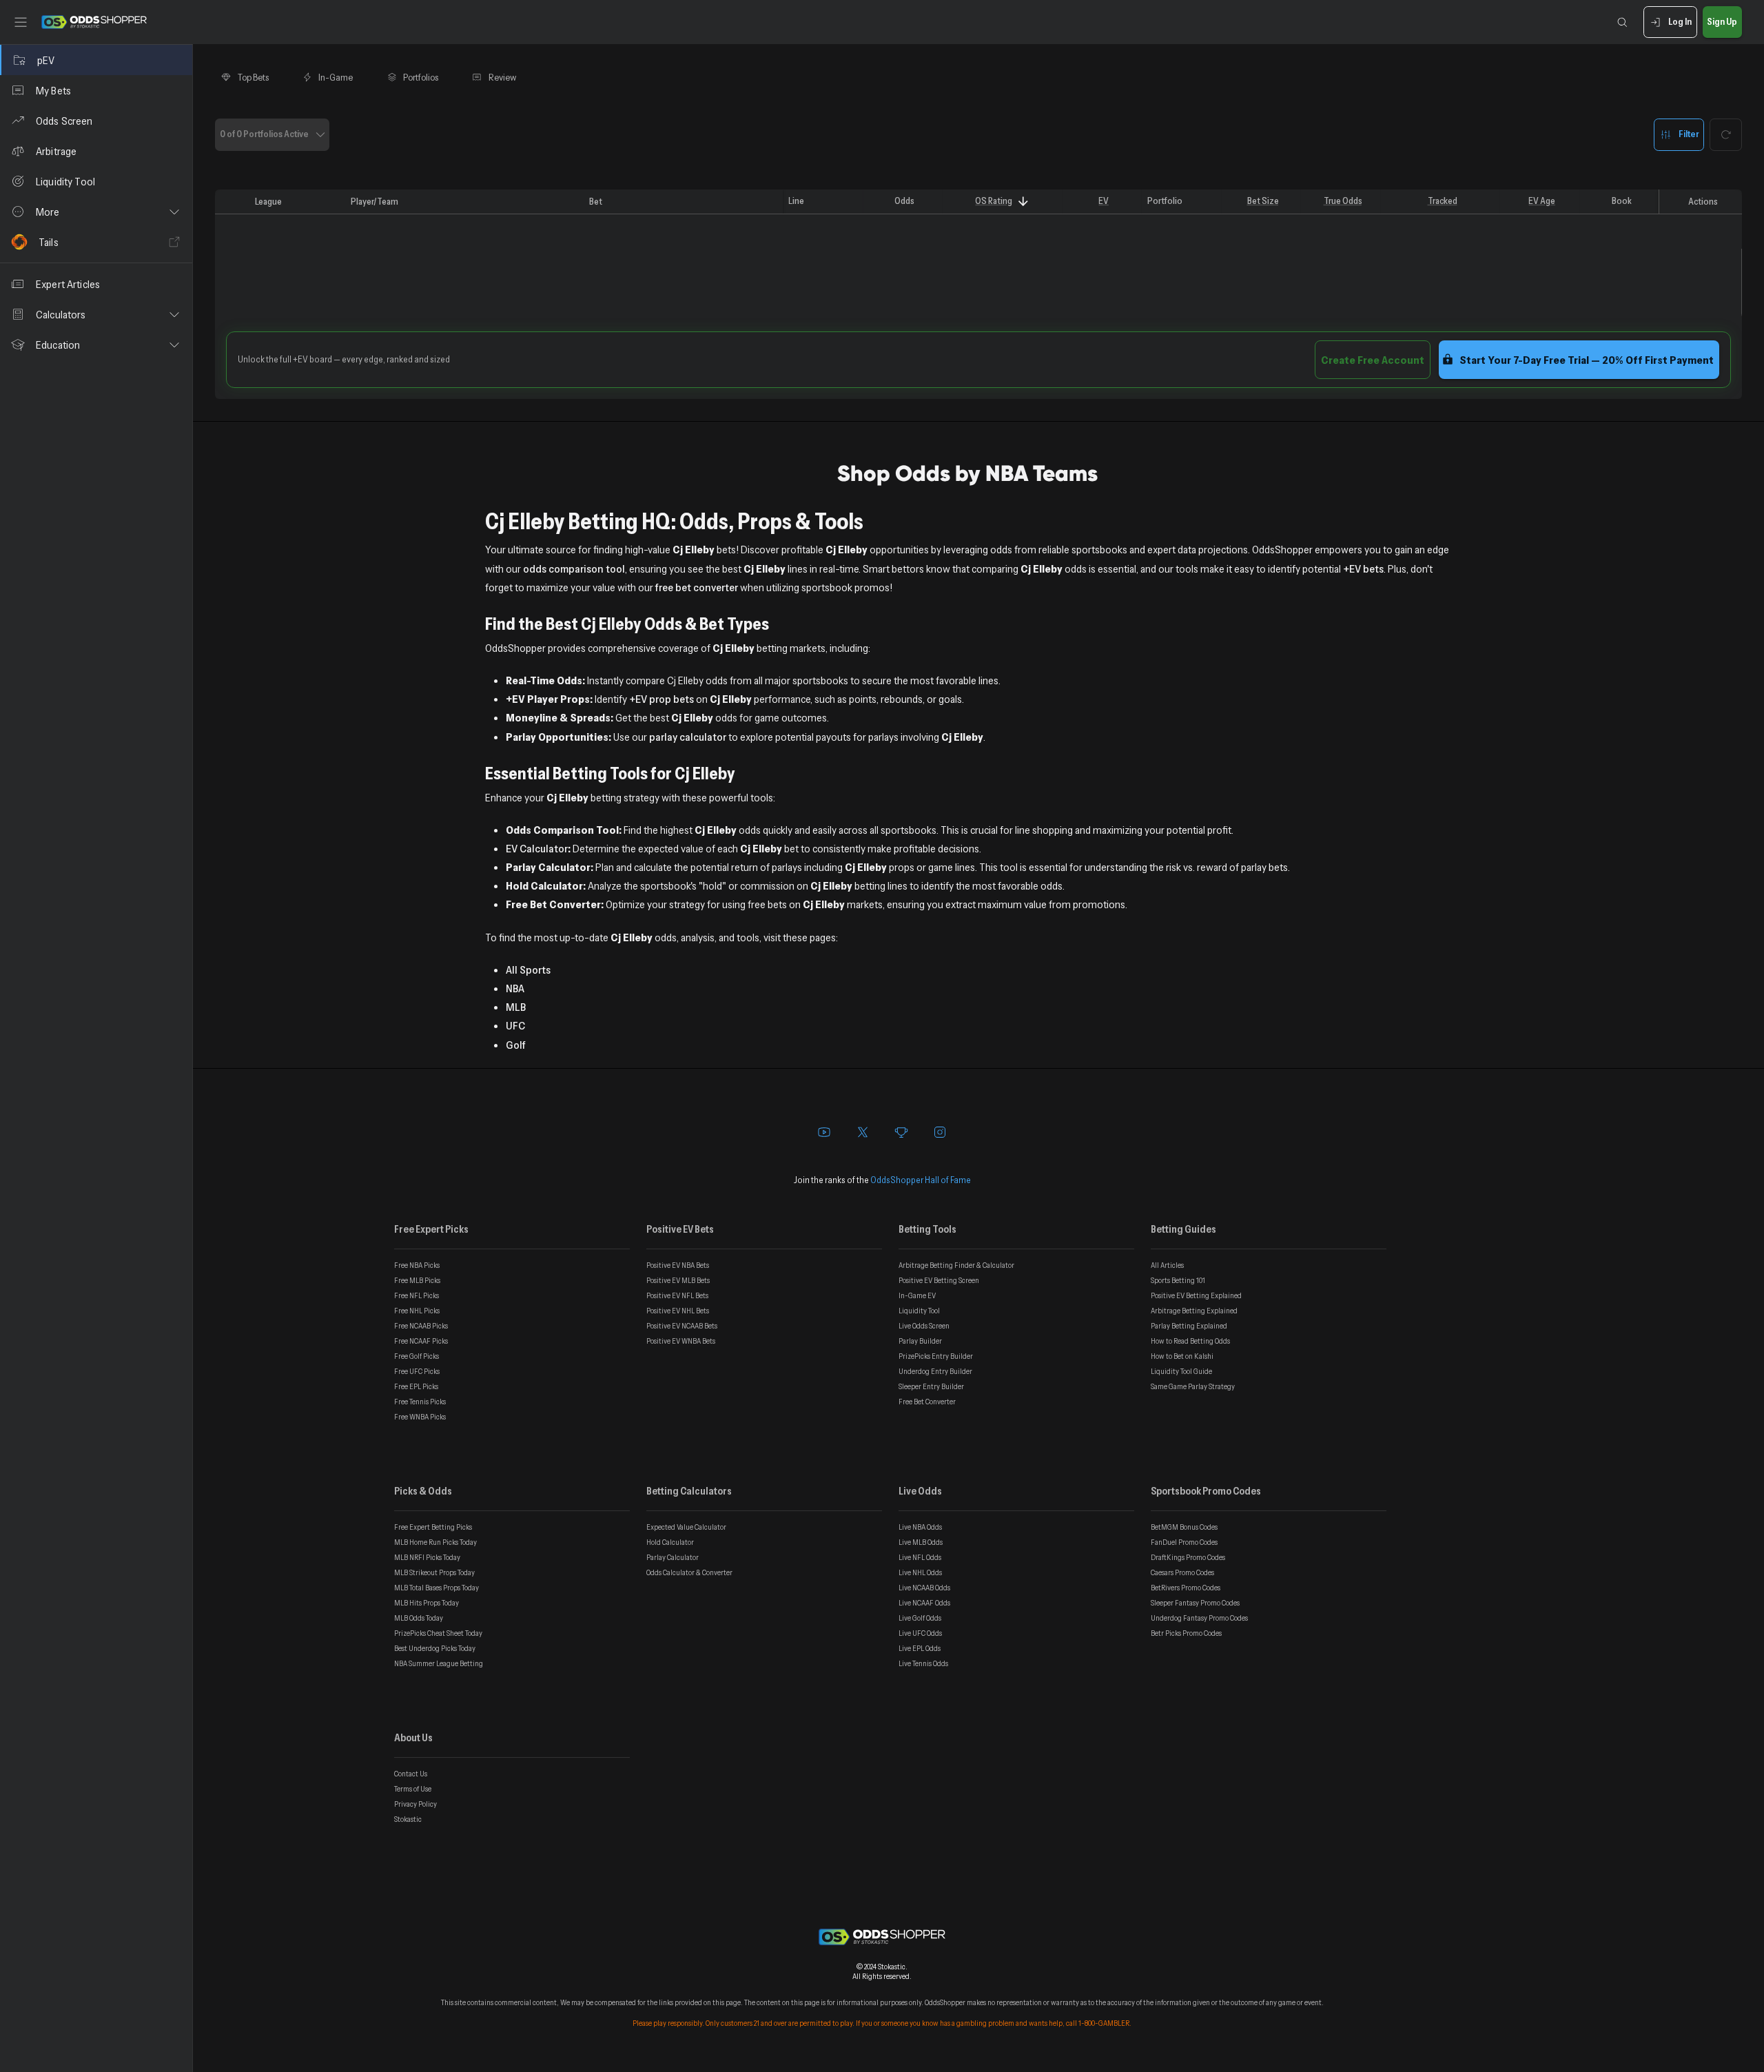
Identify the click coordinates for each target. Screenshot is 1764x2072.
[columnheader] (232, 202)
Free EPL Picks (416, 1386)
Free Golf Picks (417, 1356)
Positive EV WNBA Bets (681, 1341)
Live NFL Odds (920, 1557)
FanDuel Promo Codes (1184, 1542)
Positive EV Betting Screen (939, 1280)
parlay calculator (688, 737)
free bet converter (697, 587)
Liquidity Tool (919, 1311)
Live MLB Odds (921, 1542)
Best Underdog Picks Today (435, 1648)
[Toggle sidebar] (21, 22)
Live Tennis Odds (923, 1663)
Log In (1680, 21)
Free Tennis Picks (420, 1402)
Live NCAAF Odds (924, 1603)
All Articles (1167, 1265)
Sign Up (1722, 21)
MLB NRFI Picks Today (427, 1557)
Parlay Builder (920, 1341)
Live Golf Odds (920, 1618)
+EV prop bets (661, 699)
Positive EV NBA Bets (678, 1265)
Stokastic (408, 1819)
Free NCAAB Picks (421, 1326)
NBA (515, 988)
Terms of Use (413, 1789)
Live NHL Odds (920, 1572)
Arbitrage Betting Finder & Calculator (956, 1265)
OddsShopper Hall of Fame (921, 1180)
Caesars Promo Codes (1182, 1572)
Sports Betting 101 (1178, 1280)
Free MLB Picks (417, 1280)
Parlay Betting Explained (1189, 1326)
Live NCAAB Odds (924, 1588)
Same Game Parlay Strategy (1193, 1386)
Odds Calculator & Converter (689, 1572)
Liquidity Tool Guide (1181, 1371)
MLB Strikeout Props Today (434, 1572)
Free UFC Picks (417, 1371)
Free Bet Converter (927, 1402)
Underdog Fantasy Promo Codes (1199, 1618)
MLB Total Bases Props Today (437, 1588)
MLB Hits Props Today (427, 1603)
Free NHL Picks (417, 1311)
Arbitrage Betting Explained (1194, 1311)
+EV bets (1363, 568)
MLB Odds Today (419, 1618)
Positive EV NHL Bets (678, 1311)
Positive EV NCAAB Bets (682, 1326)
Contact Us (411, 1774)
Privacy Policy (416, 1804)
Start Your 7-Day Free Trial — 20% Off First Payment (1587, 360)
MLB (516, 1007)
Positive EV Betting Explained (1196, 1295)
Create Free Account (1373, 360)
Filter (1689, 134)
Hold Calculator (670, 1542)
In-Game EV (917, 1295)
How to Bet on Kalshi (1182, 1356)
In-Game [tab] (336, 77)
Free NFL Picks (417, 1295)
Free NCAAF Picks (421, 1341)
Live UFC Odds (920, 1633)
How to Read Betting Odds (1190, 1341)
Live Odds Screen (924, 1326)
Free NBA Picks (417, 1265)
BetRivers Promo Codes (1186, 1588)
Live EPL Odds (920, 1648)
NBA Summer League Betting (439, 1663)
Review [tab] (503, 77)
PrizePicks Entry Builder (936, 1356)
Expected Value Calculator (686, 1527)
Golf (516, 1045)
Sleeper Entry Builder (931, 1386)
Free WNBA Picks (420, 1417)
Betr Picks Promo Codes (1186, 1633)
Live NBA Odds (920, 1527)
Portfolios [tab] (421, 77)
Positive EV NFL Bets (677, 1295)
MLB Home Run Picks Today (435, 1542)
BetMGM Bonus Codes (1184, 1527)
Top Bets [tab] (253, 77)
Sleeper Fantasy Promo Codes (1195, 1603)
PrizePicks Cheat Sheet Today (438, 1633)
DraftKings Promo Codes (1188, 1557)
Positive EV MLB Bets (678, 1280)
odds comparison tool (574, 568)
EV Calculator (537, 848)
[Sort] (1023, 202)
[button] (96, 212)
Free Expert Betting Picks (433, 1527)
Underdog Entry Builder (935, 1371)
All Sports (528, 970)
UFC (515, 1025)
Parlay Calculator (673, 1557)
